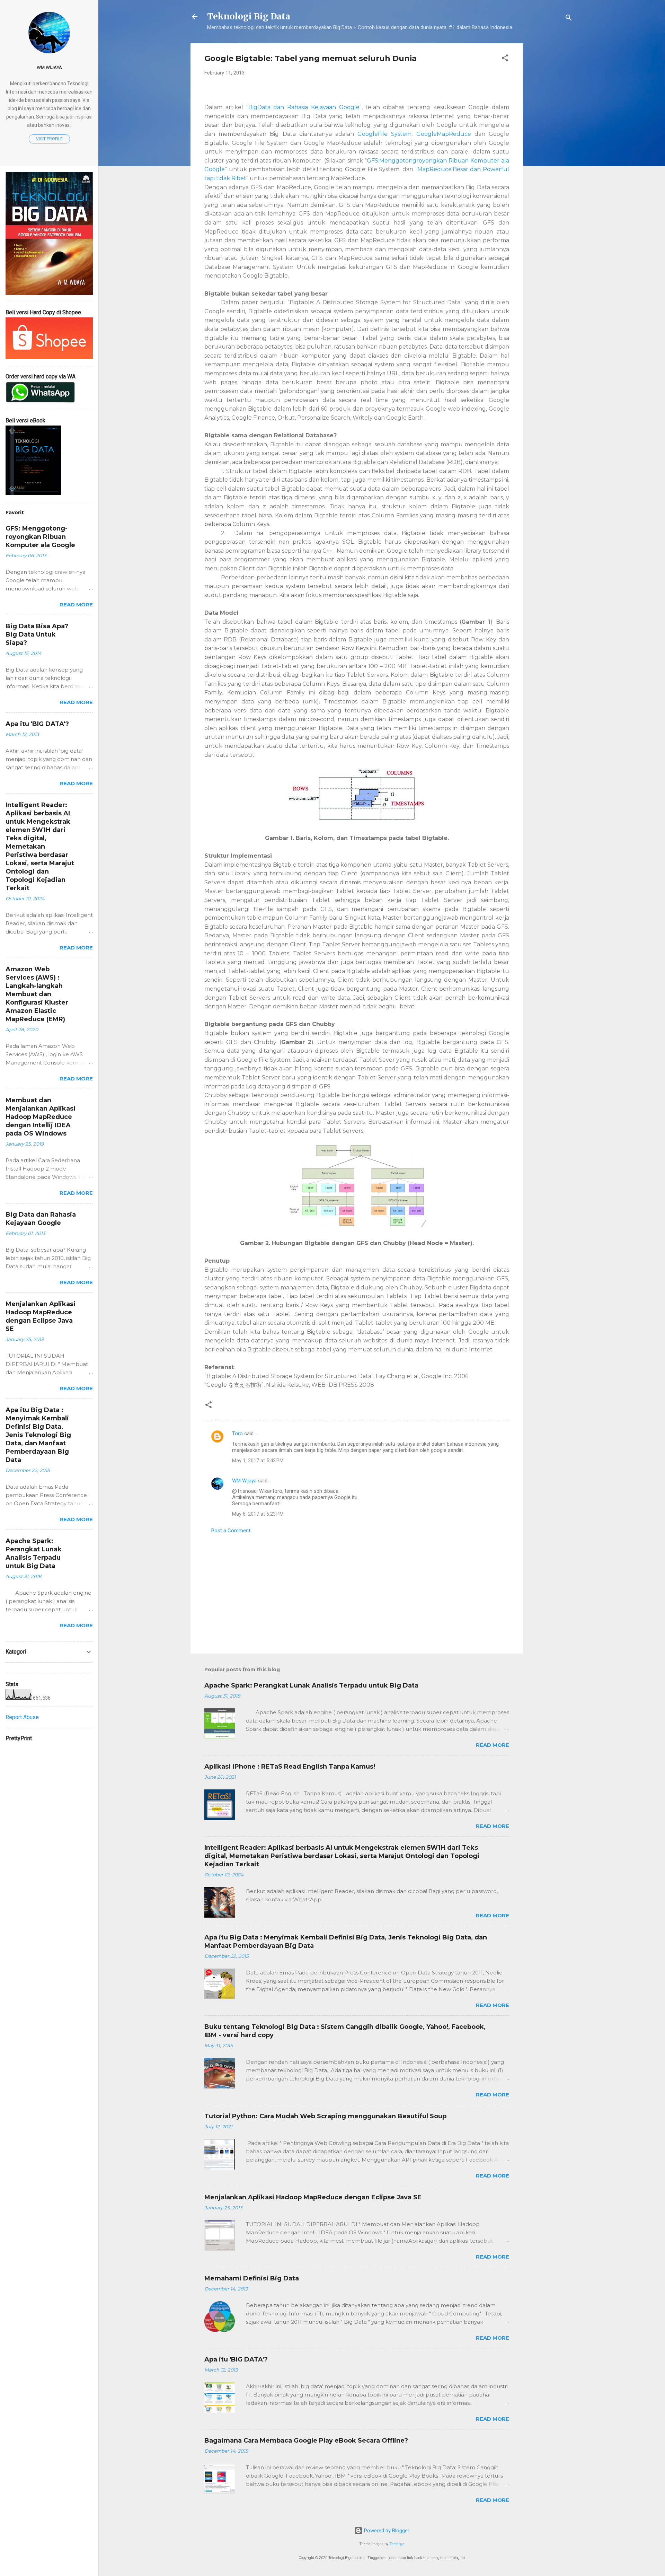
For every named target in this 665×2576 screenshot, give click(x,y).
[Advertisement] (551, 147)
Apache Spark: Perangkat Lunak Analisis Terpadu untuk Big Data (311, 1685)
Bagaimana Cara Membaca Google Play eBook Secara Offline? (306, 2441)
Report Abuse (22, 1717)
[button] (505, 59)
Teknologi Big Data (249, 16)
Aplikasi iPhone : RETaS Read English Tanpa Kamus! (290, 1767)
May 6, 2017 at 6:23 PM (258, 1514)
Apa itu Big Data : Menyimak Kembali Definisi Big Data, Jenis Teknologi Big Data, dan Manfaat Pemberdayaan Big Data (38, 1435)
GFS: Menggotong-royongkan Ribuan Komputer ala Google (40, 537)
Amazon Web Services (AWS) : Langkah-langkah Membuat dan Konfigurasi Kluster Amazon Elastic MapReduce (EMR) (37, 994)
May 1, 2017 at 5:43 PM (258, 1461)
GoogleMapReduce (444, 134)
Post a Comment (231, 1531)
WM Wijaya (244, 1481)
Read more (493, 1745)
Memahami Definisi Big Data (252, 2278)
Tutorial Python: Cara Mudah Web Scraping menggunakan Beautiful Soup (325, 2116)
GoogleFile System (384, 134)
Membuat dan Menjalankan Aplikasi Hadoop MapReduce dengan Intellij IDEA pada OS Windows (41, 1117)
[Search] (569, 19)
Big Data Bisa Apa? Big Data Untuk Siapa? (37, 634)
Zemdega (397, 2544)
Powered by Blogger (386, 2531)
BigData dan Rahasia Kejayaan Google (304, 107)
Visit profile (49, 139)
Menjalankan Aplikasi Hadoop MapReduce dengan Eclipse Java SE (313, 2197)
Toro (237, 1434)
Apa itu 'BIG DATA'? (236, 2359)
